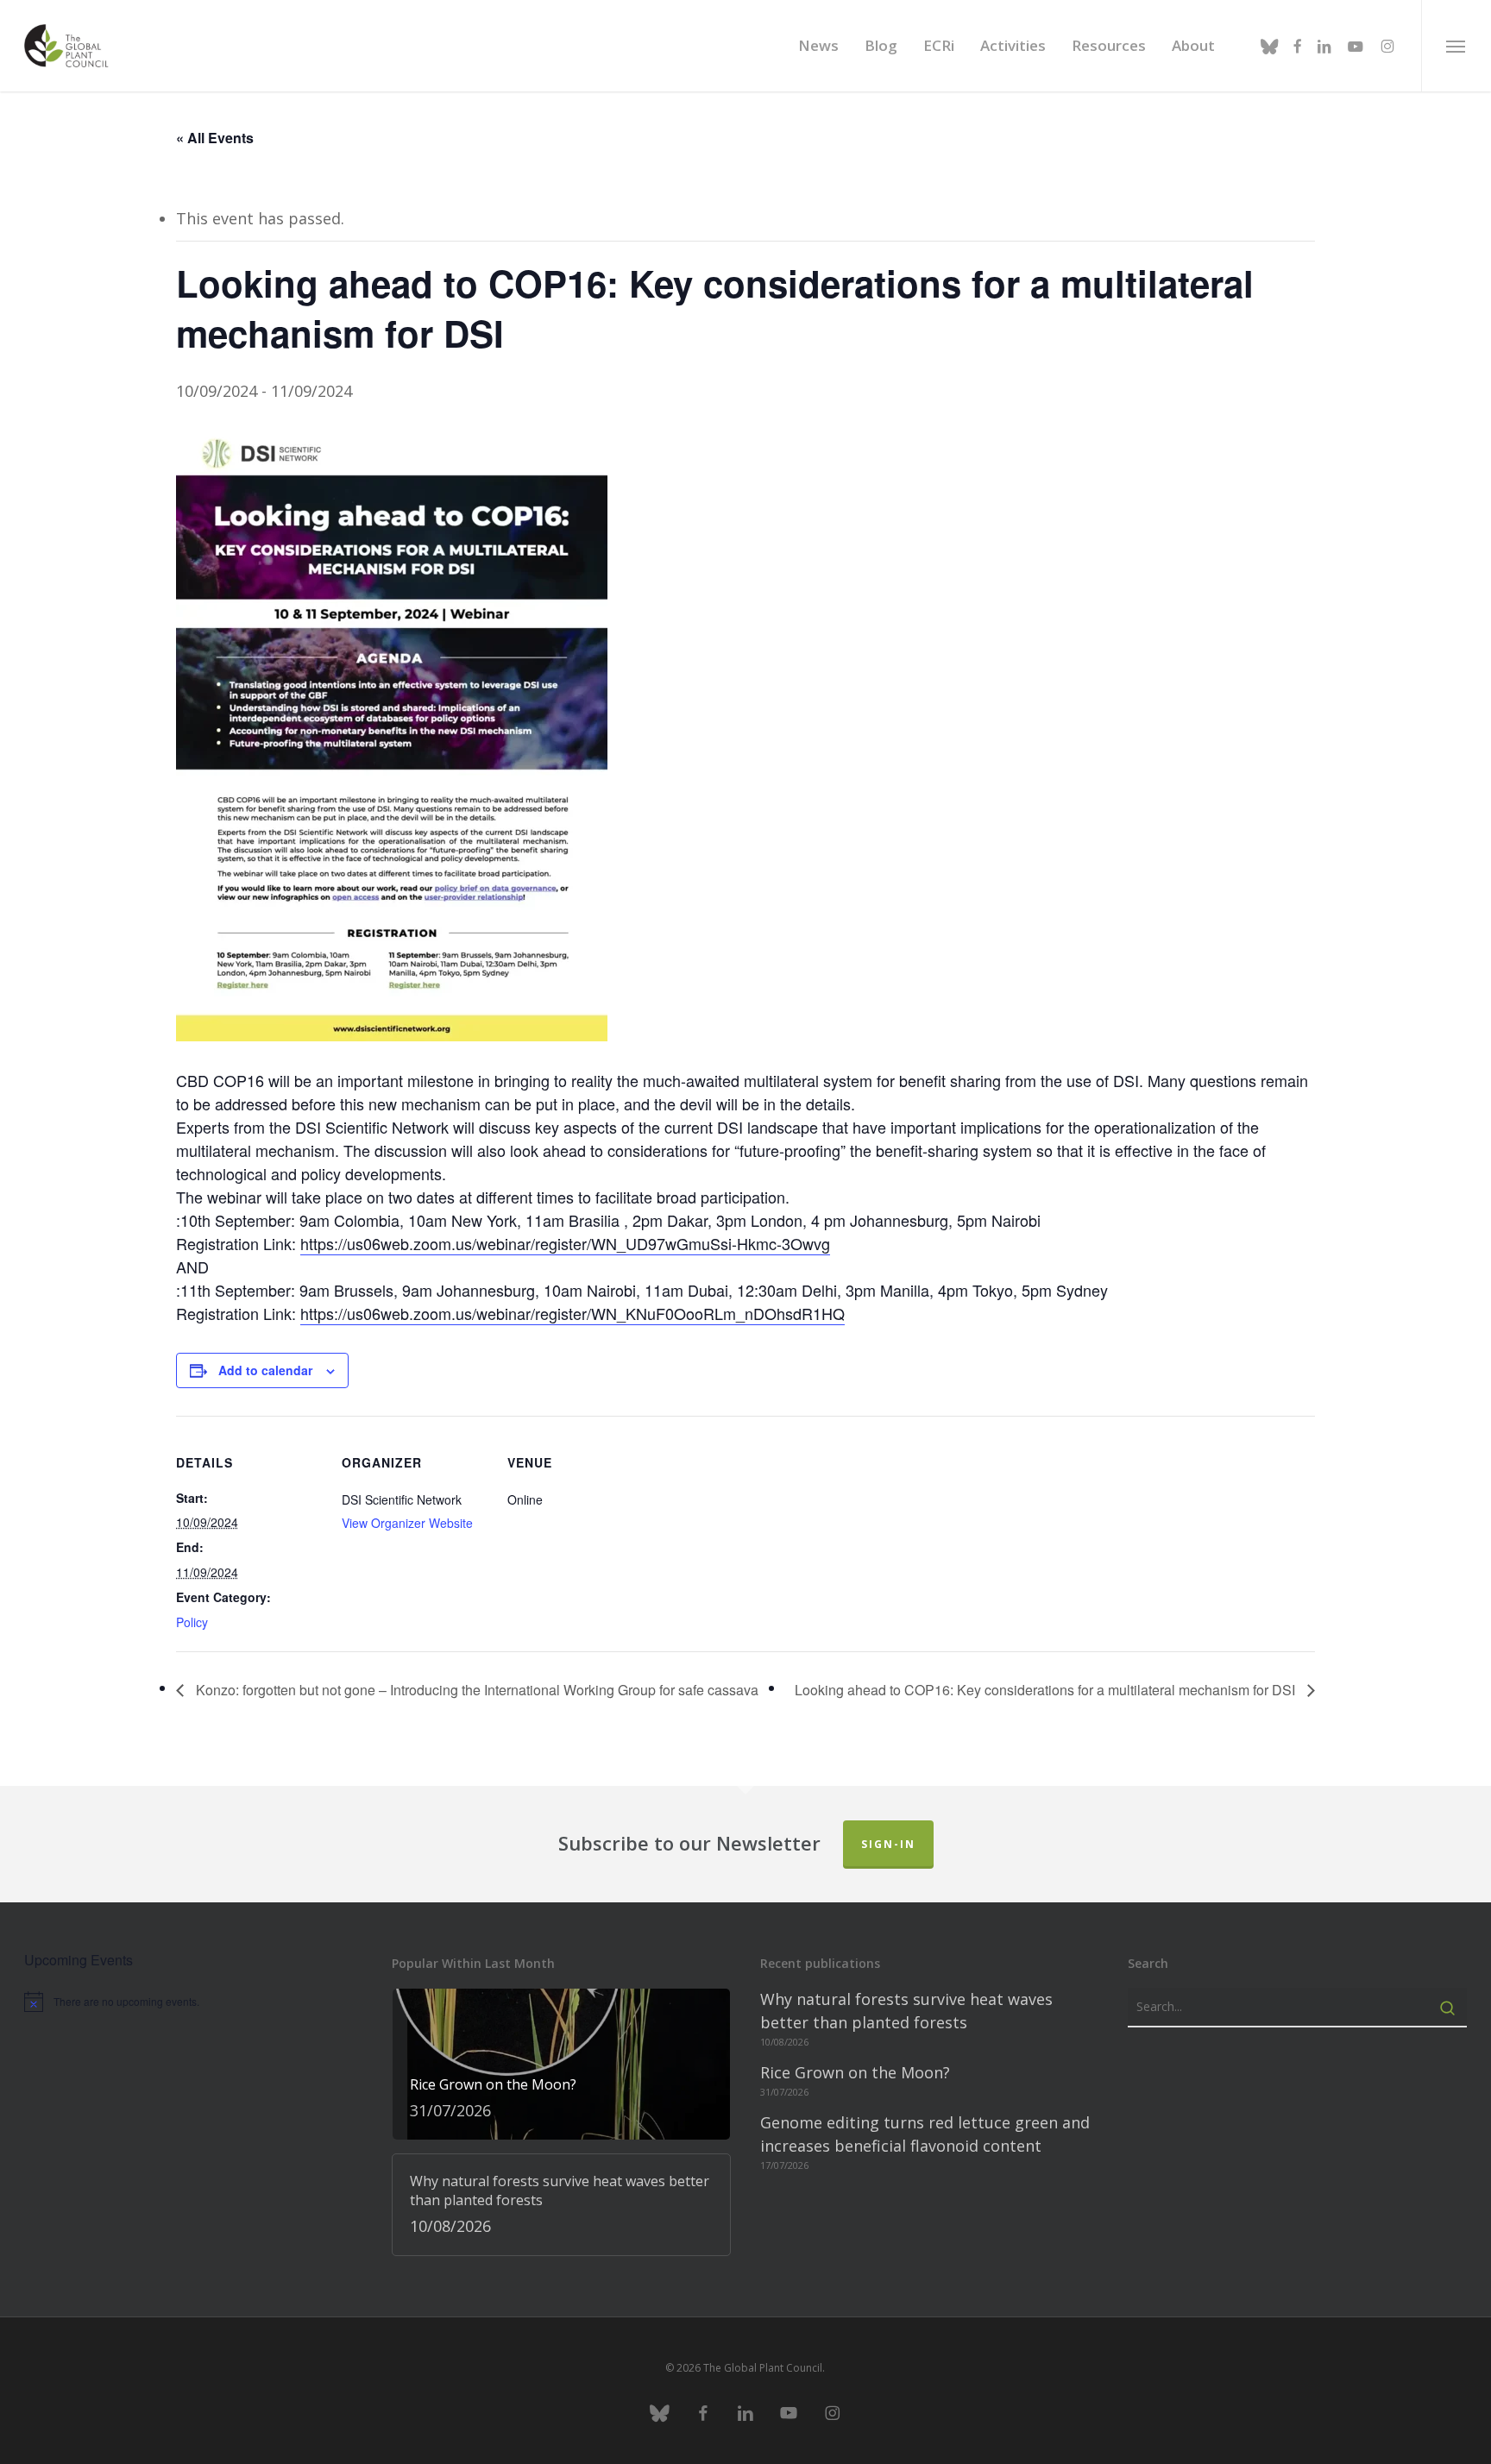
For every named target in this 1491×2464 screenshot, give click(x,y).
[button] (1456, 46)
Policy (192, 1622)
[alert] (194, 2002)
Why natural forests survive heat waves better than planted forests (906, 2011)
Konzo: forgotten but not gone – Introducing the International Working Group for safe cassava (475, 1690)
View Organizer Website (407, 1523)
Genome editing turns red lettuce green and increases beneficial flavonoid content (925, 2134)
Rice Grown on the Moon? (855, 2072)
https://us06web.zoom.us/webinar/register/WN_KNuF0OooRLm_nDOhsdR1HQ (572, 1313)
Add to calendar (265, 1370)
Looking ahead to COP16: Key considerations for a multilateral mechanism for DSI (1047, 1690)
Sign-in (888, 1844)
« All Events (215, 138)
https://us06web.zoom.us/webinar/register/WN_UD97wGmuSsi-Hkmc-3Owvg (565, 1243)
